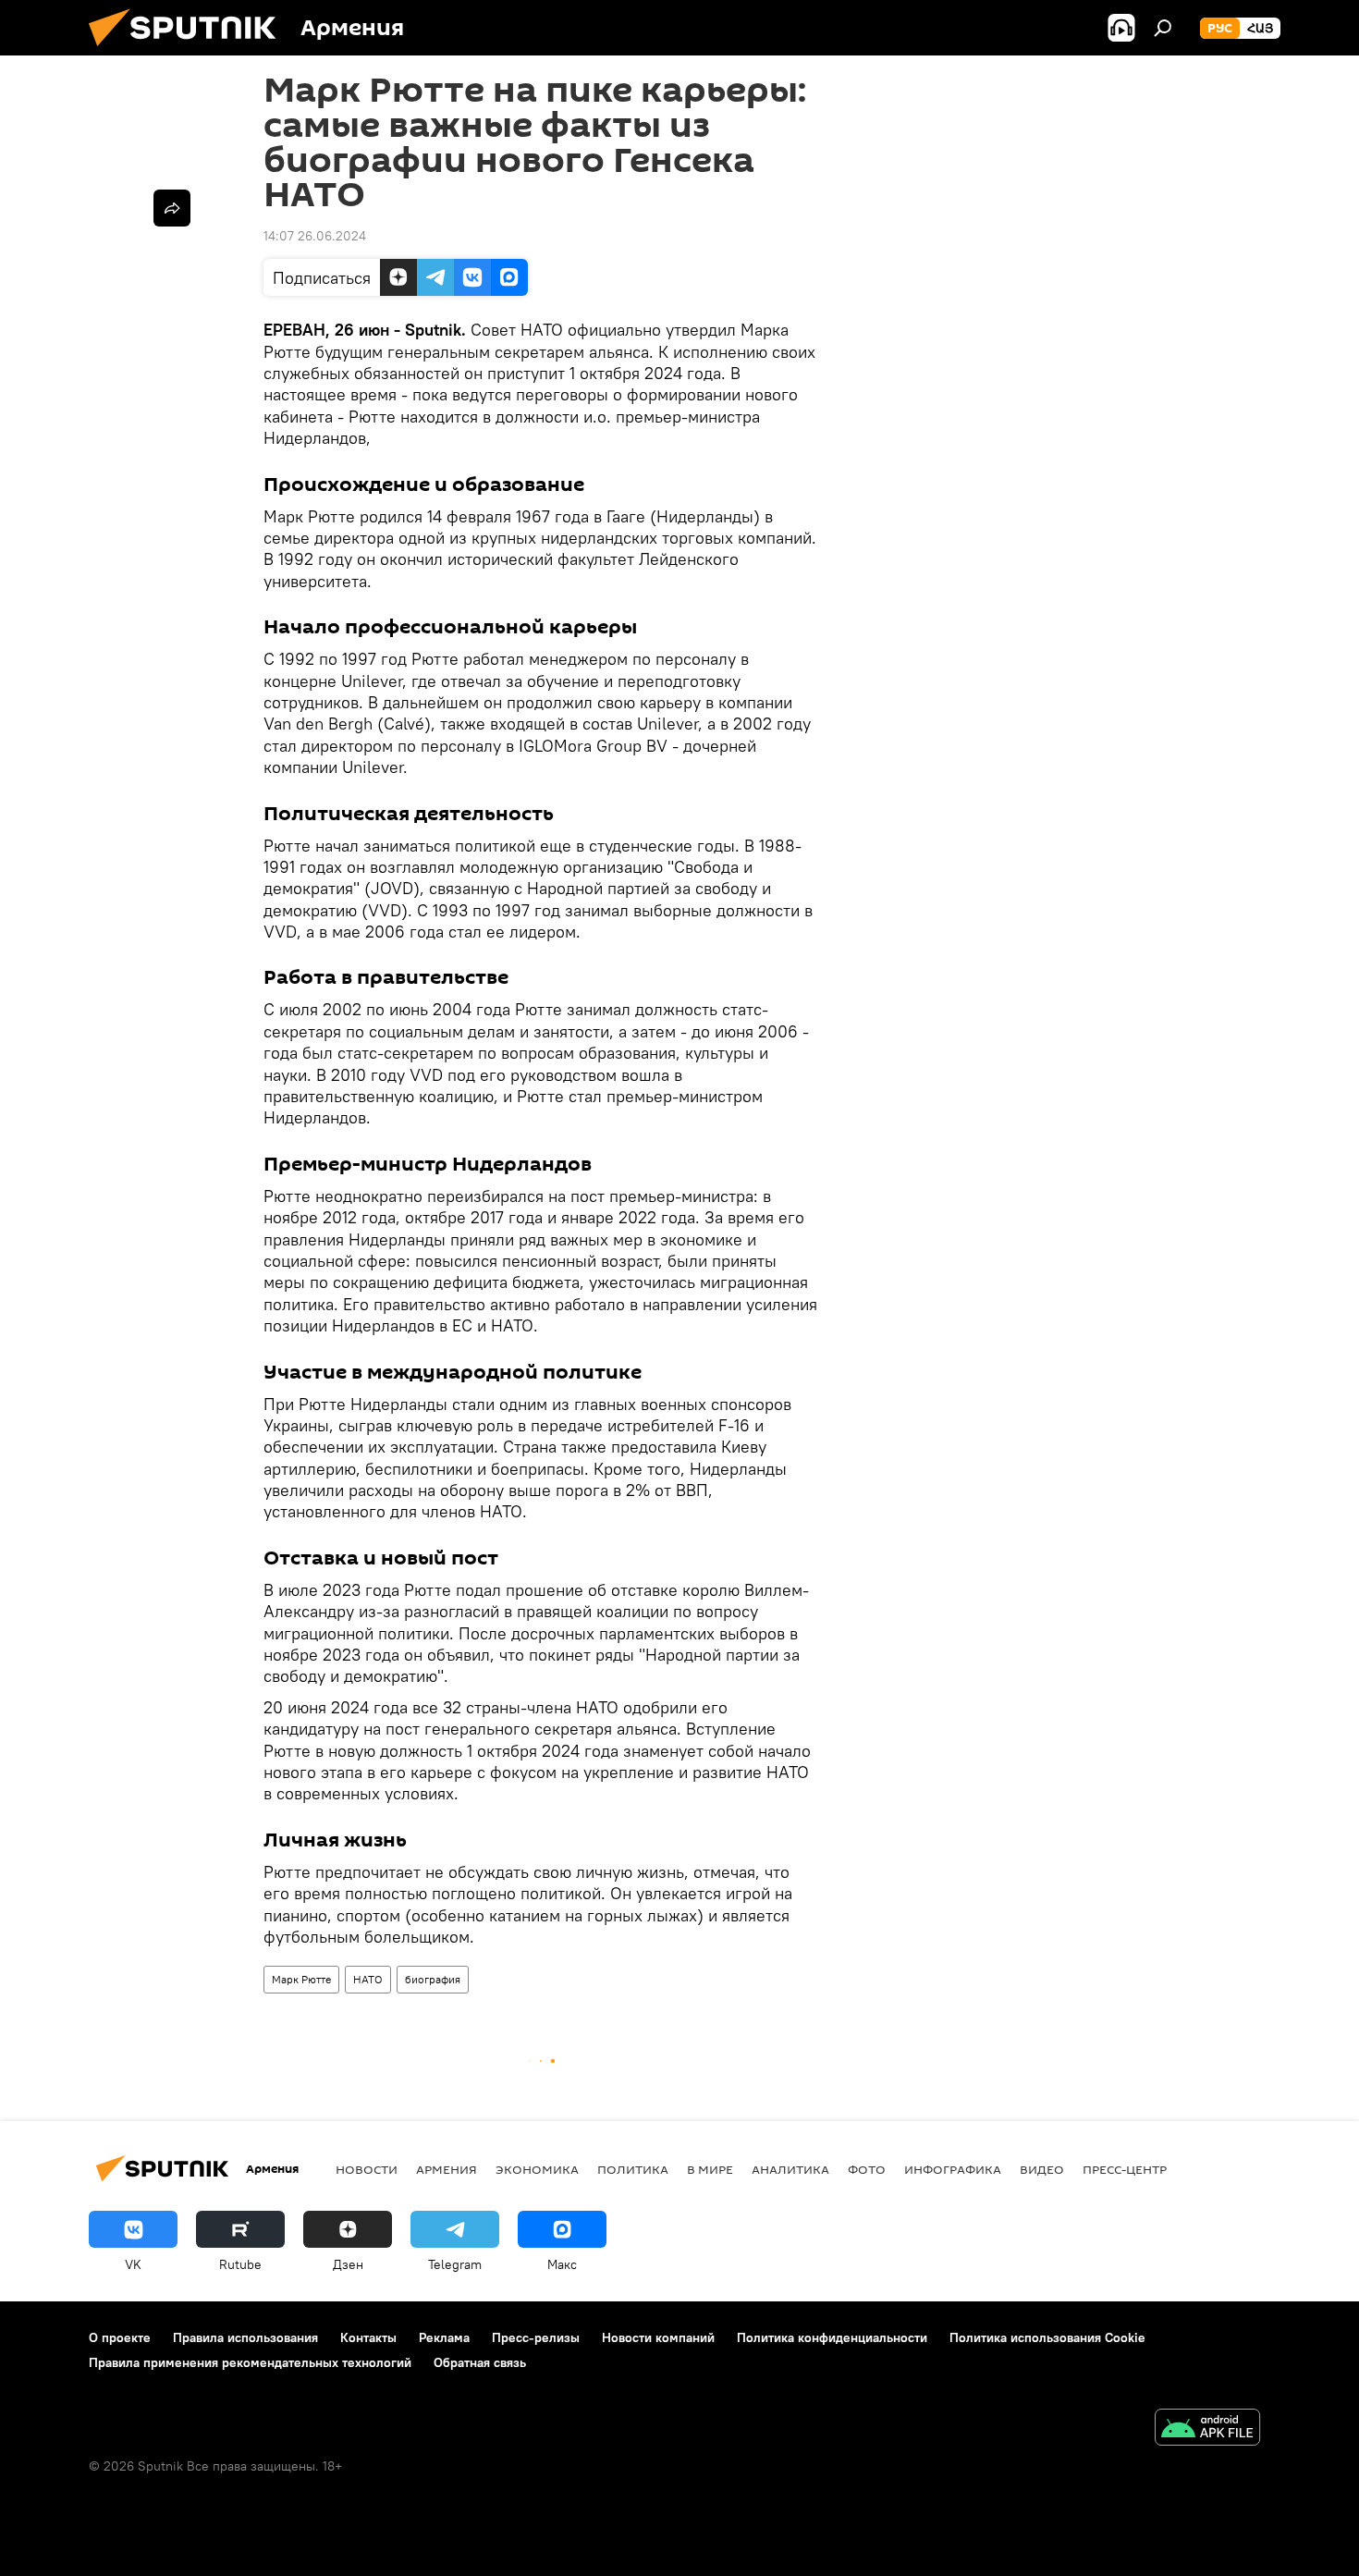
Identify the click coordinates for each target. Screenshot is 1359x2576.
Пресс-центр (1125, 2169)
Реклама (444, 2337)
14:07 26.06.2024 (315, 236)
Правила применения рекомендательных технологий (250, 2362)
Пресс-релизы (536, 2337)
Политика (633, 2169)
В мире (710, 2169)
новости (367, 2169)
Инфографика (953, 2169)
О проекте (120, 2337)
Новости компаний (658, 2337)
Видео (1042, 2169)
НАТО (368, 1979)
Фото (867, 2169)
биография (433, 1979)
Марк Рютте (301, 1979)
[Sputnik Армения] (190, 51)
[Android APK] (1207, 2429)
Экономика (537, 2169)
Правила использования (245, 2337)
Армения (447, 2169)
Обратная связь (480, 2362)
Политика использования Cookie (1047, 2337)
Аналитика (790, 2169)
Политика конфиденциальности (832, 2337)
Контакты (368, 2337)
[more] (172, 208)
